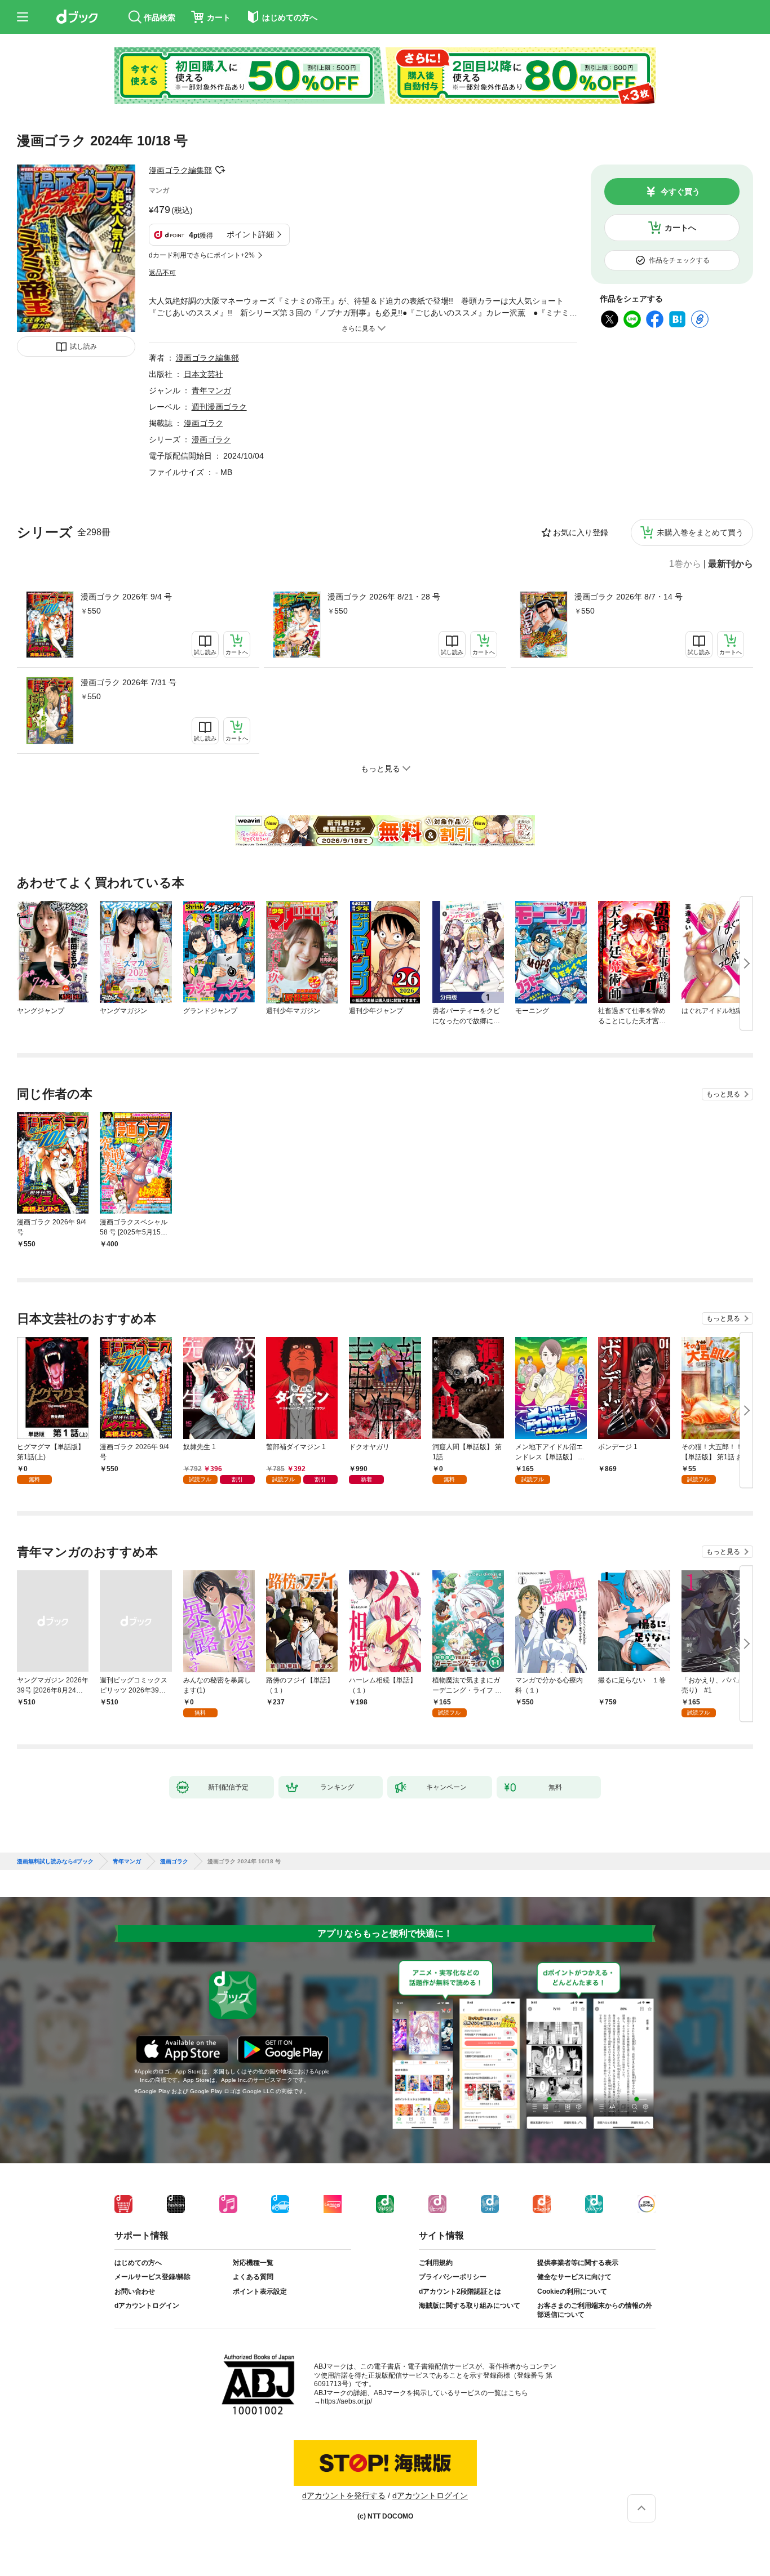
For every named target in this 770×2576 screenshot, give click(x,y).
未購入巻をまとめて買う (700, 532)
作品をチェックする (679, 260)
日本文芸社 (203, 374)
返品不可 (162, 273)
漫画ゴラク (203, 423)
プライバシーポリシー (453, 2277)
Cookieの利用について (572, 2291)
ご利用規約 (436, 2263)
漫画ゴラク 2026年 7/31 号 (129, 682)
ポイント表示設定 (260, 2291)
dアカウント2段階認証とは (460, 2291)
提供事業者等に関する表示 (578, 2263)
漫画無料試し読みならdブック (55, 1862)
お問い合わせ (135, 2291)
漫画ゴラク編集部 (180, 170)
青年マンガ (211, 390)
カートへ (680, 228)
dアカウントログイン (147, 2306)
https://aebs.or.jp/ (346, 2401)
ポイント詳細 (250, 234)
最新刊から (731, 564)
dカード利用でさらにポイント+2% (202, 255)
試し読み (83, 347)
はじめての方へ (138, 2263)
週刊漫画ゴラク (219, 407)
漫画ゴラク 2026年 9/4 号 (126, 597)
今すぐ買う (680, 192)
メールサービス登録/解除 (152, 2277)
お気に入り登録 (581, 532)
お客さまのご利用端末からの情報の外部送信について (595, 2310)
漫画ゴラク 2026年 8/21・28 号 (384, 597)
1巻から (685, 564)
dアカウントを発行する (344, 2495)
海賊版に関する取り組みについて (470, 2306)
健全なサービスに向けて (574, 2277)
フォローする (220, 170)
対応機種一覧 (253, 2263)
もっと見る (723, 1094)
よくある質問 (253, 2277)
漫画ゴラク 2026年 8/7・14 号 (629, 597)
